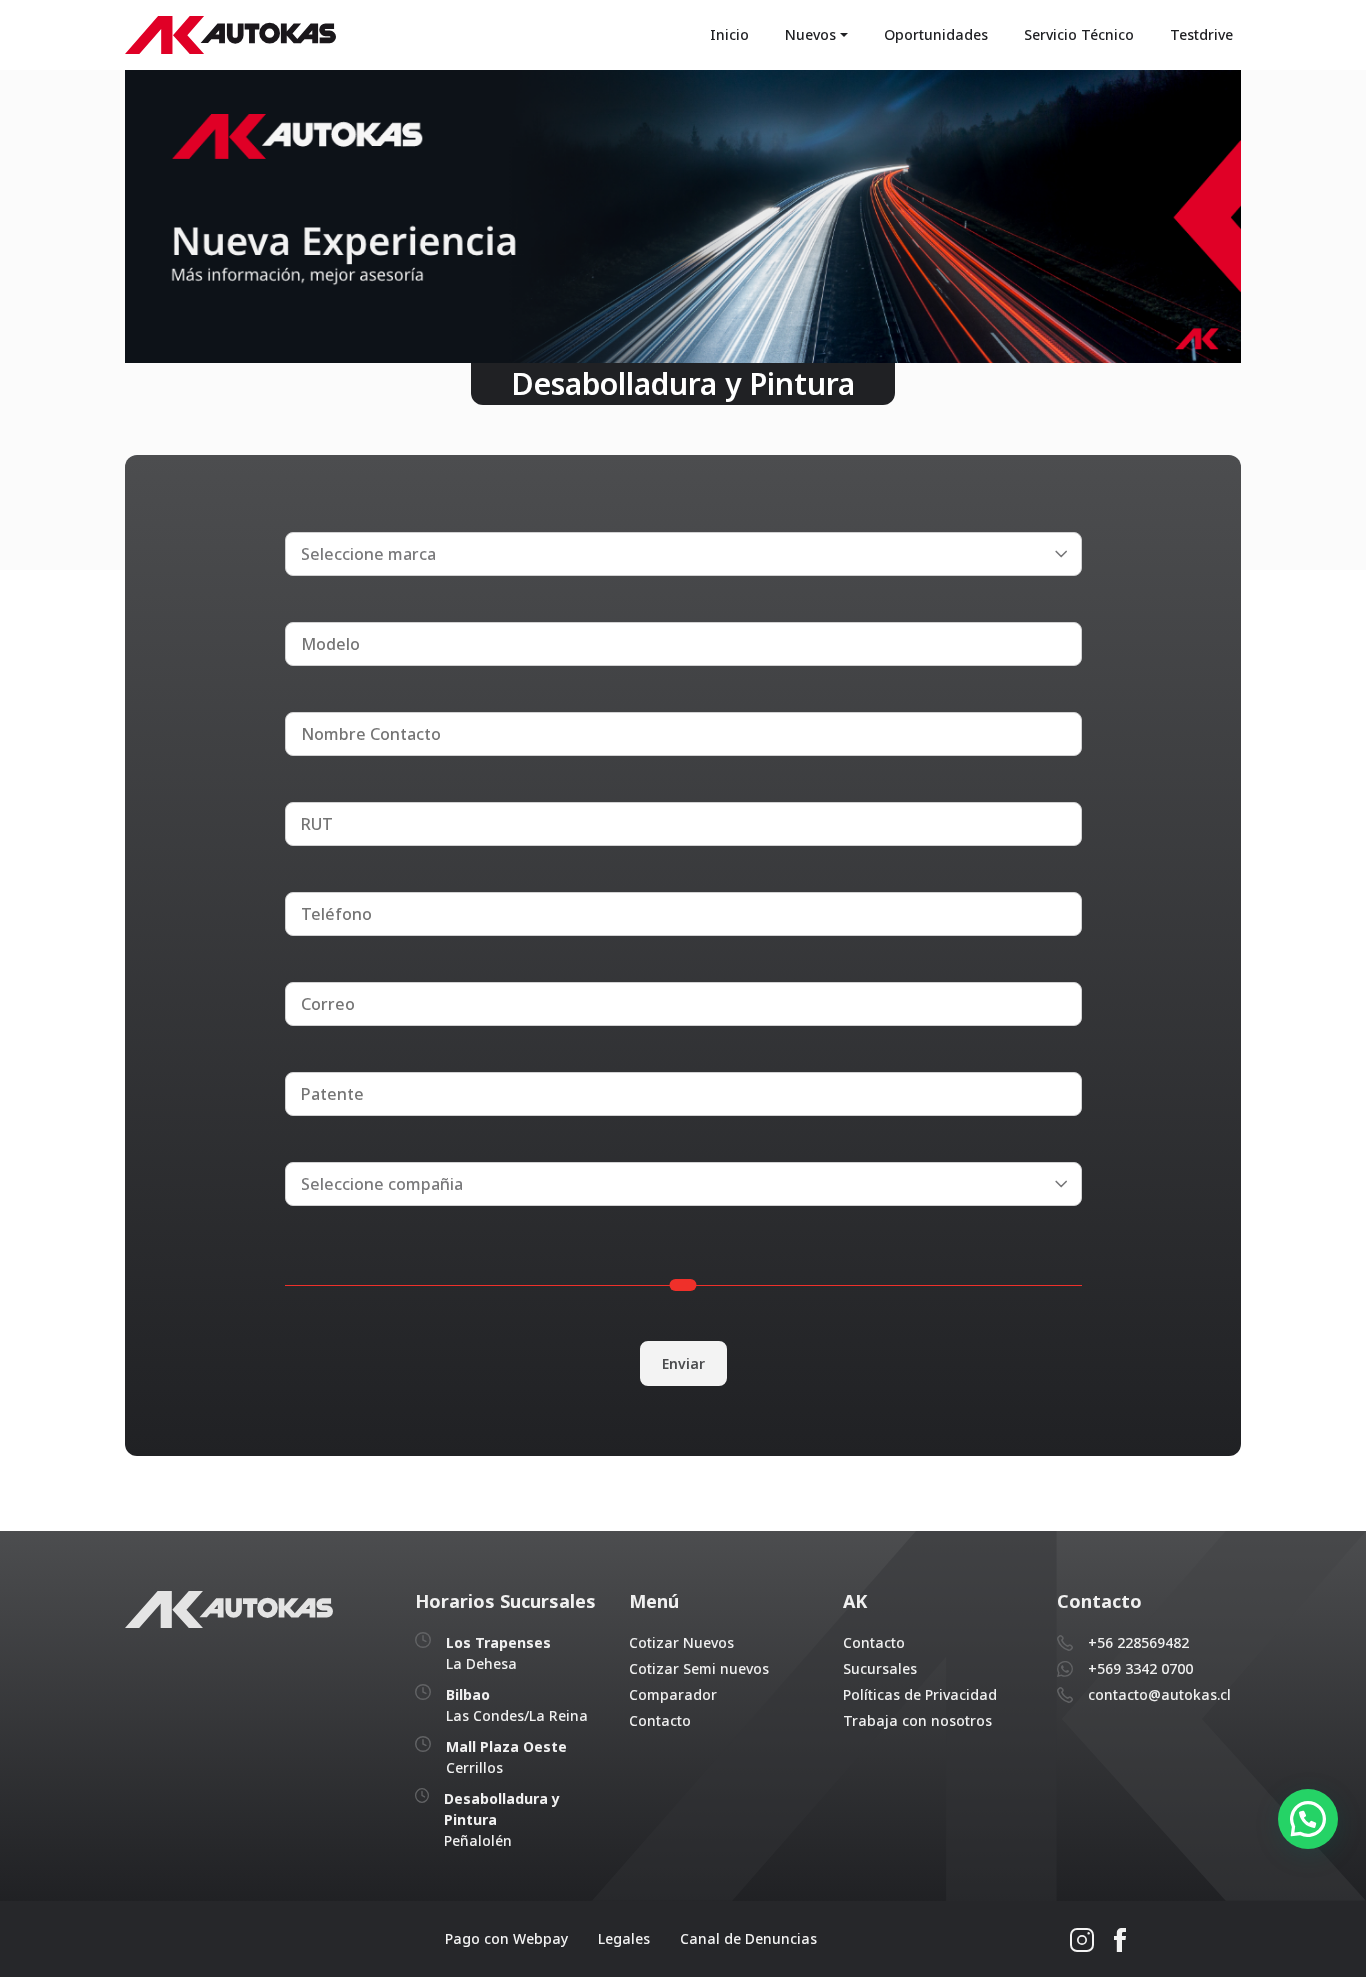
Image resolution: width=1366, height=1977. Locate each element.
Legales (624, 1938)
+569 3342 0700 (1140, 1668)
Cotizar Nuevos (681, 1642)
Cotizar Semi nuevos (699, 1668)
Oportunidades (936, 34)
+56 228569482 (1138, 1642)
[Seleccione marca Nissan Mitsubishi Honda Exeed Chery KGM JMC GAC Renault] (683, 553)
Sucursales (880, 1668)
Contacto (660, 1720)
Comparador (673, 1694)
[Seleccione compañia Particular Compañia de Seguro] (683, 1183)
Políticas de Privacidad (920, 1694)
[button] (1308, 1819)
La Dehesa (498, 1653)
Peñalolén (502, 1819)
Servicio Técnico (1079, 34)
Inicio (729, 34)
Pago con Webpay (506, 1938)
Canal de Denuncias (748, 1938)
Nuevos (810, 34)
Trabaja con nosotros (917, 1720)
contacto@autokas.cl (1159, 1694)
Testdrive (1201, 34)
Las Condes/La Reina (517, 1705)
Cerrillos (506, 1757)
